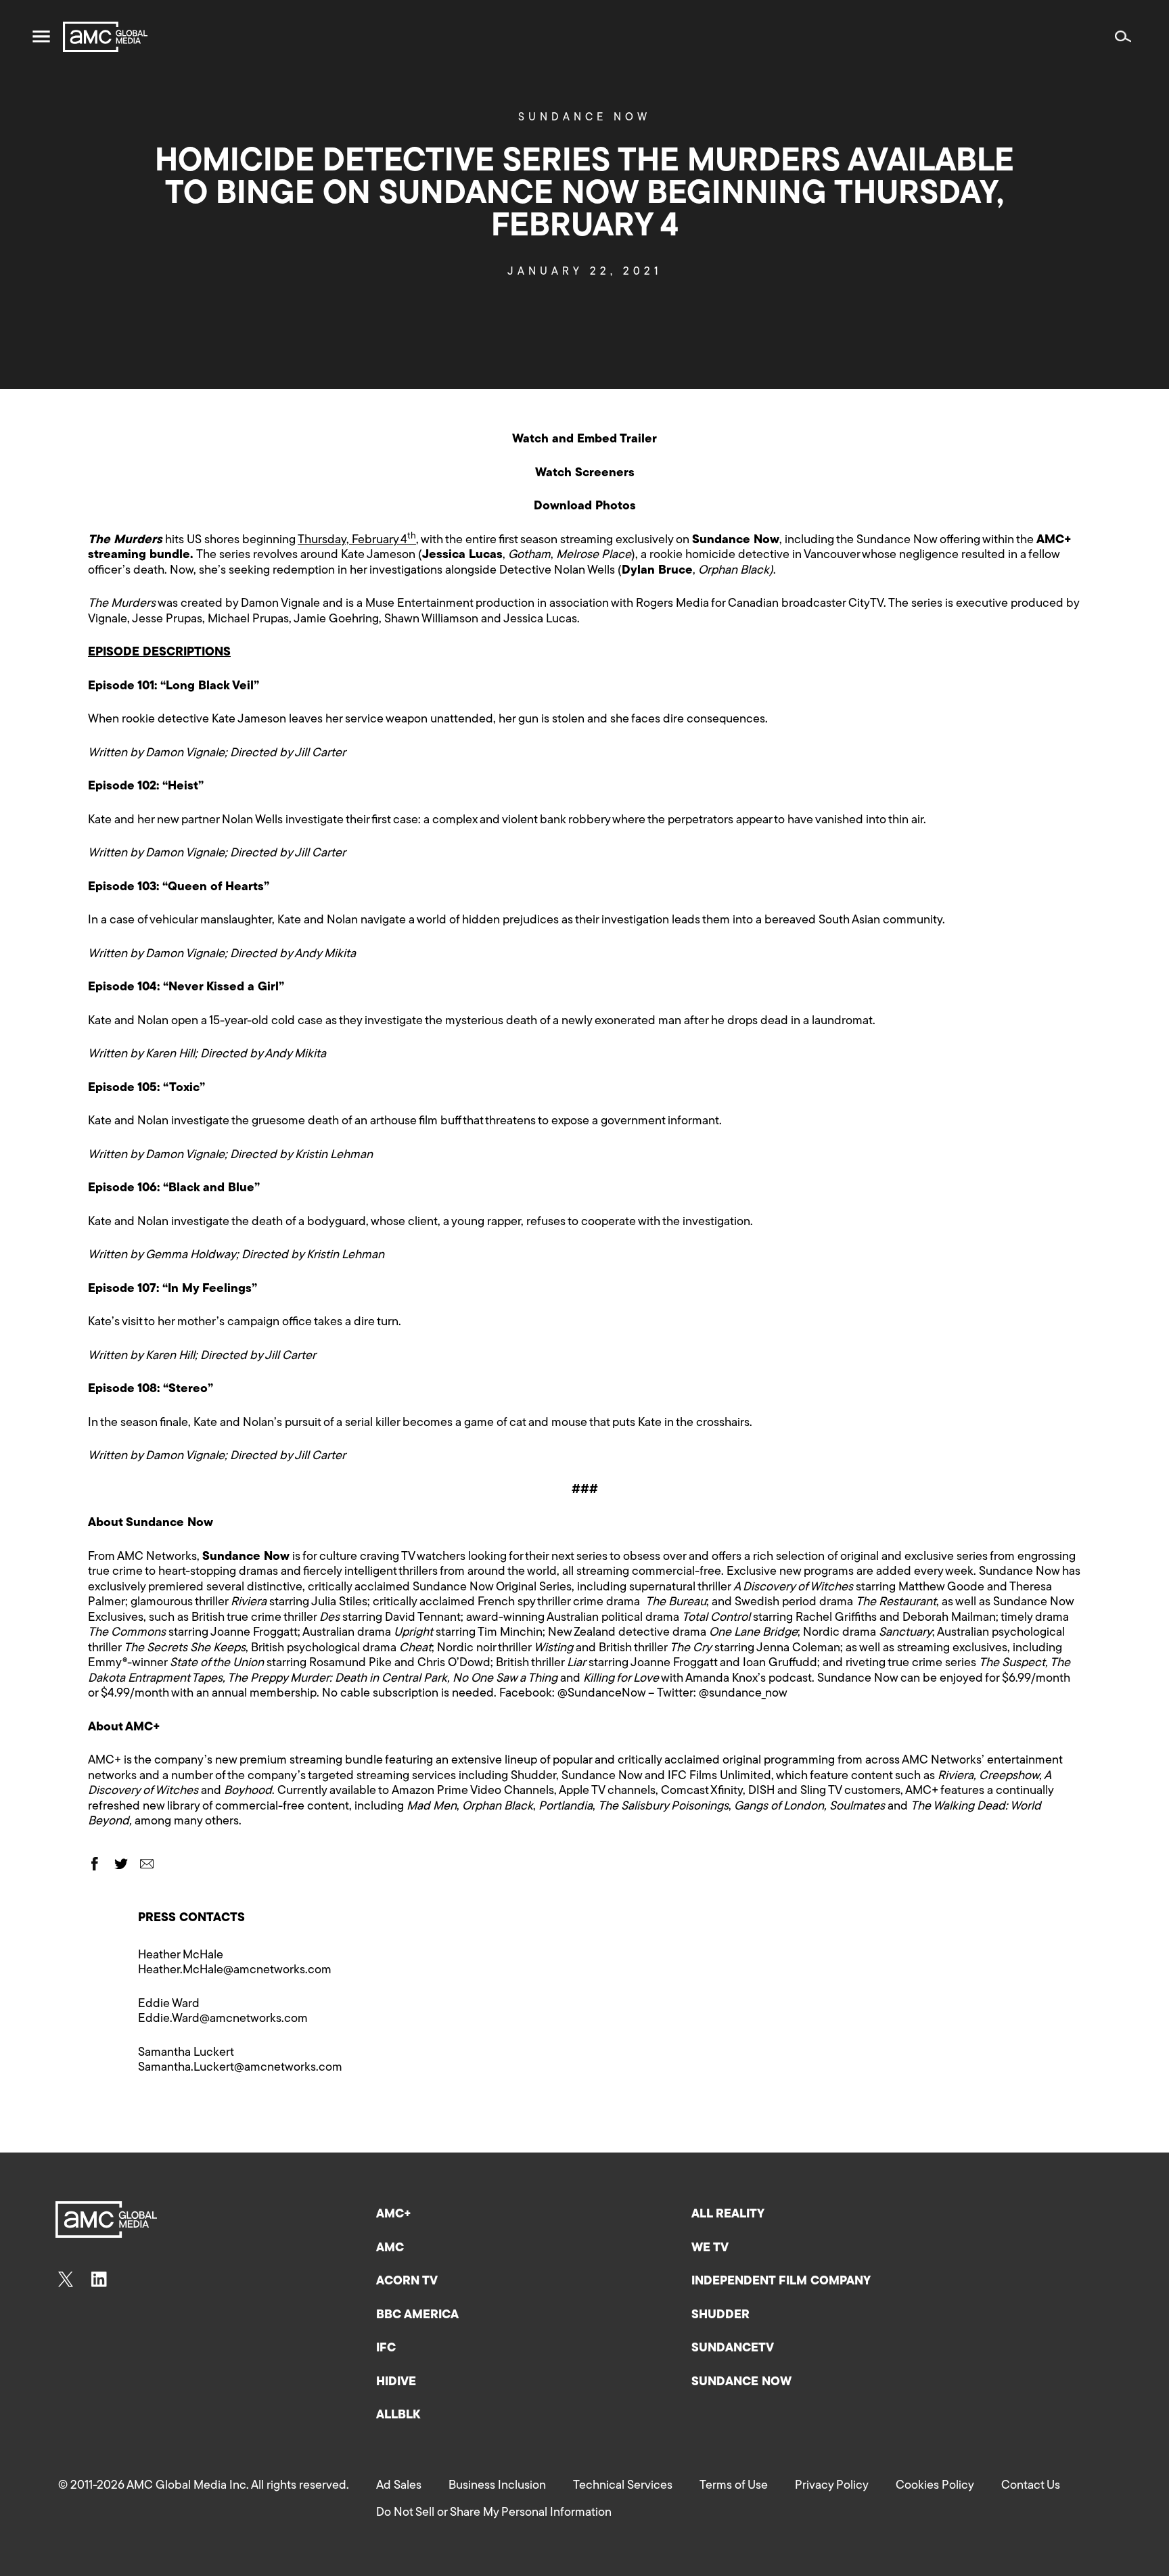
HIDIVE (396, 2383)
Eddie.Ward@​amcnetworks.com (223, 2019)
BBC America (417, 2316)
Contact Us (1031, 2486)
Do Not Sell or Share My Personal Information (494, 2513)
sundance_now (748, 1694)
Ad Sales (399, 2486)
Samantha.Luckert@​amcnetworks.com (240, 2068)
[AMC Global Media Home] (105, 37)
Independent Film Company (781, 2282)
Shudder (720, 2316)
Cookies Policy (935, 2486)
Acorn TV (407, 2282)
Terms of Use (734, 2486)
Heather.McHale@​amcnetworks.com (235, 1971)
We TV (710, 2249)
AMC (390, 2249)
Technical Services (623, 2486)
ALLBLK (398, 2416)
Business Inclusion (497, 2486)
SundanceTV (733, 2349)
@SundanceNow (601, 1694)
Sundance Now (584, 118)
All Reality (728, 2215)
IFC (386, 2349)
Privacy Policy (832, 2486)
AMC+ (394, 2215)
